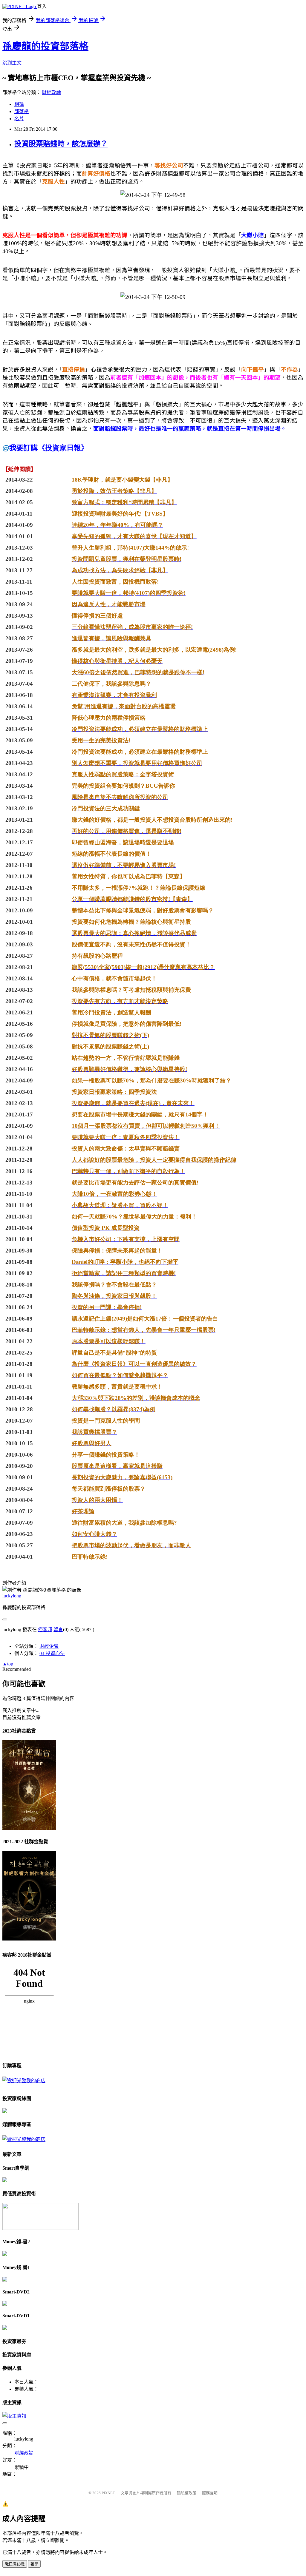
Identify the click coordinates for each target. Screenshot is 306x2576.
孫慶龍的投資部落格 (45, 46)
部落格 (22, 111)
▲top (8, 1664)
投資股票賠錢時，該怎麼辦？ (61, 144)
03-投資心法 (52, 1653)
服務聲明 (210, 2493)
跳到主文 (12, 63)
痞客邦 (45, 1629)
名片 (19, 119)
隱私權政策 (187, 2493)
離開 (34, 2564)
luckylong (12, 1596)
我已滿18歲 (15, 2564)
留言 (58, 1629)
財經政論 (51, 92)
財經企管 (49, 1646)
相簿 (19, 104)
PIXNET (108, 2493)
